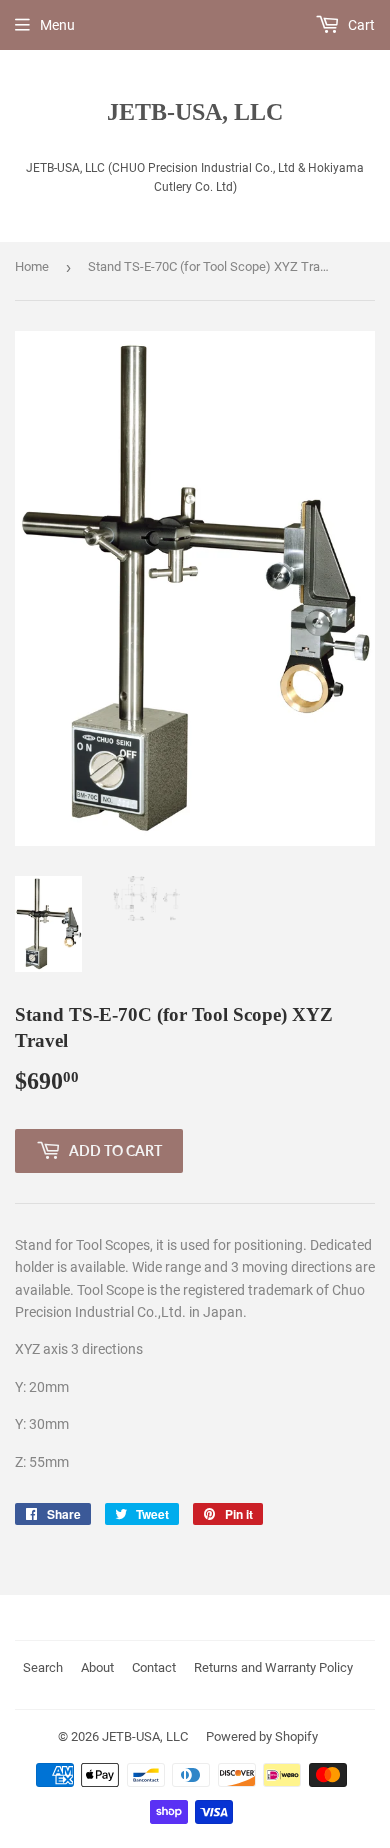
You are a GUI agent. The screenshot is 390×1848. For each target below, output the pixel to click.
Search (43, 1667)
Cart (360, 25)
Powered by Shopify (262, 1736)
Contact (154, 1667)
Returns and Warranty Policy (273, 1667)
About (97, 1667)
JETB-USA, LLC (195, 111)
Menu (57, 25)
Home (32, 266)
